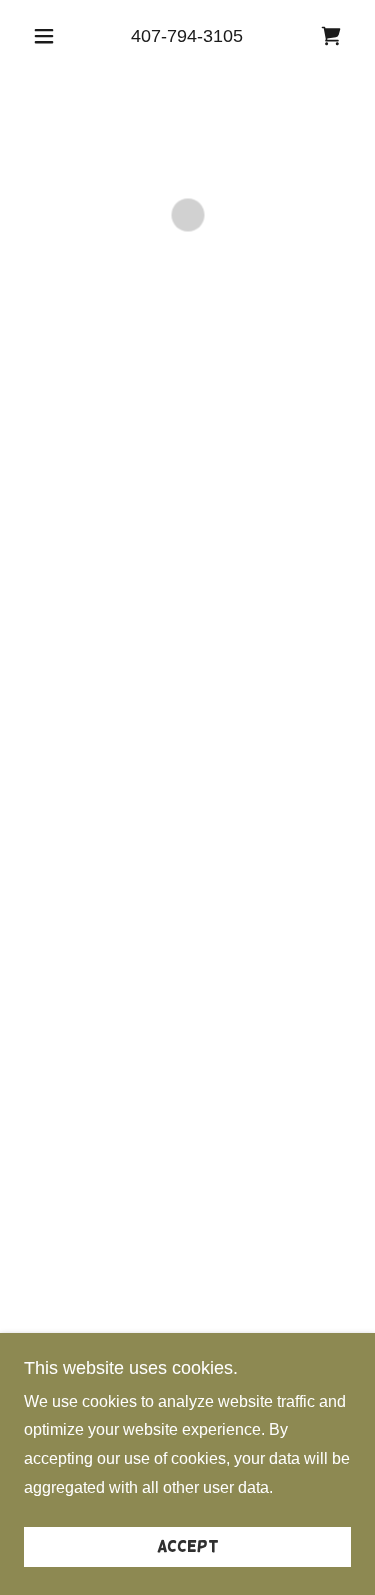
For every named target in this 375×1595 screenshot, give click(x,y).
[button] (48, 36)
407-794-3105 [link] (187, 36)
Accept (188, 1546)
